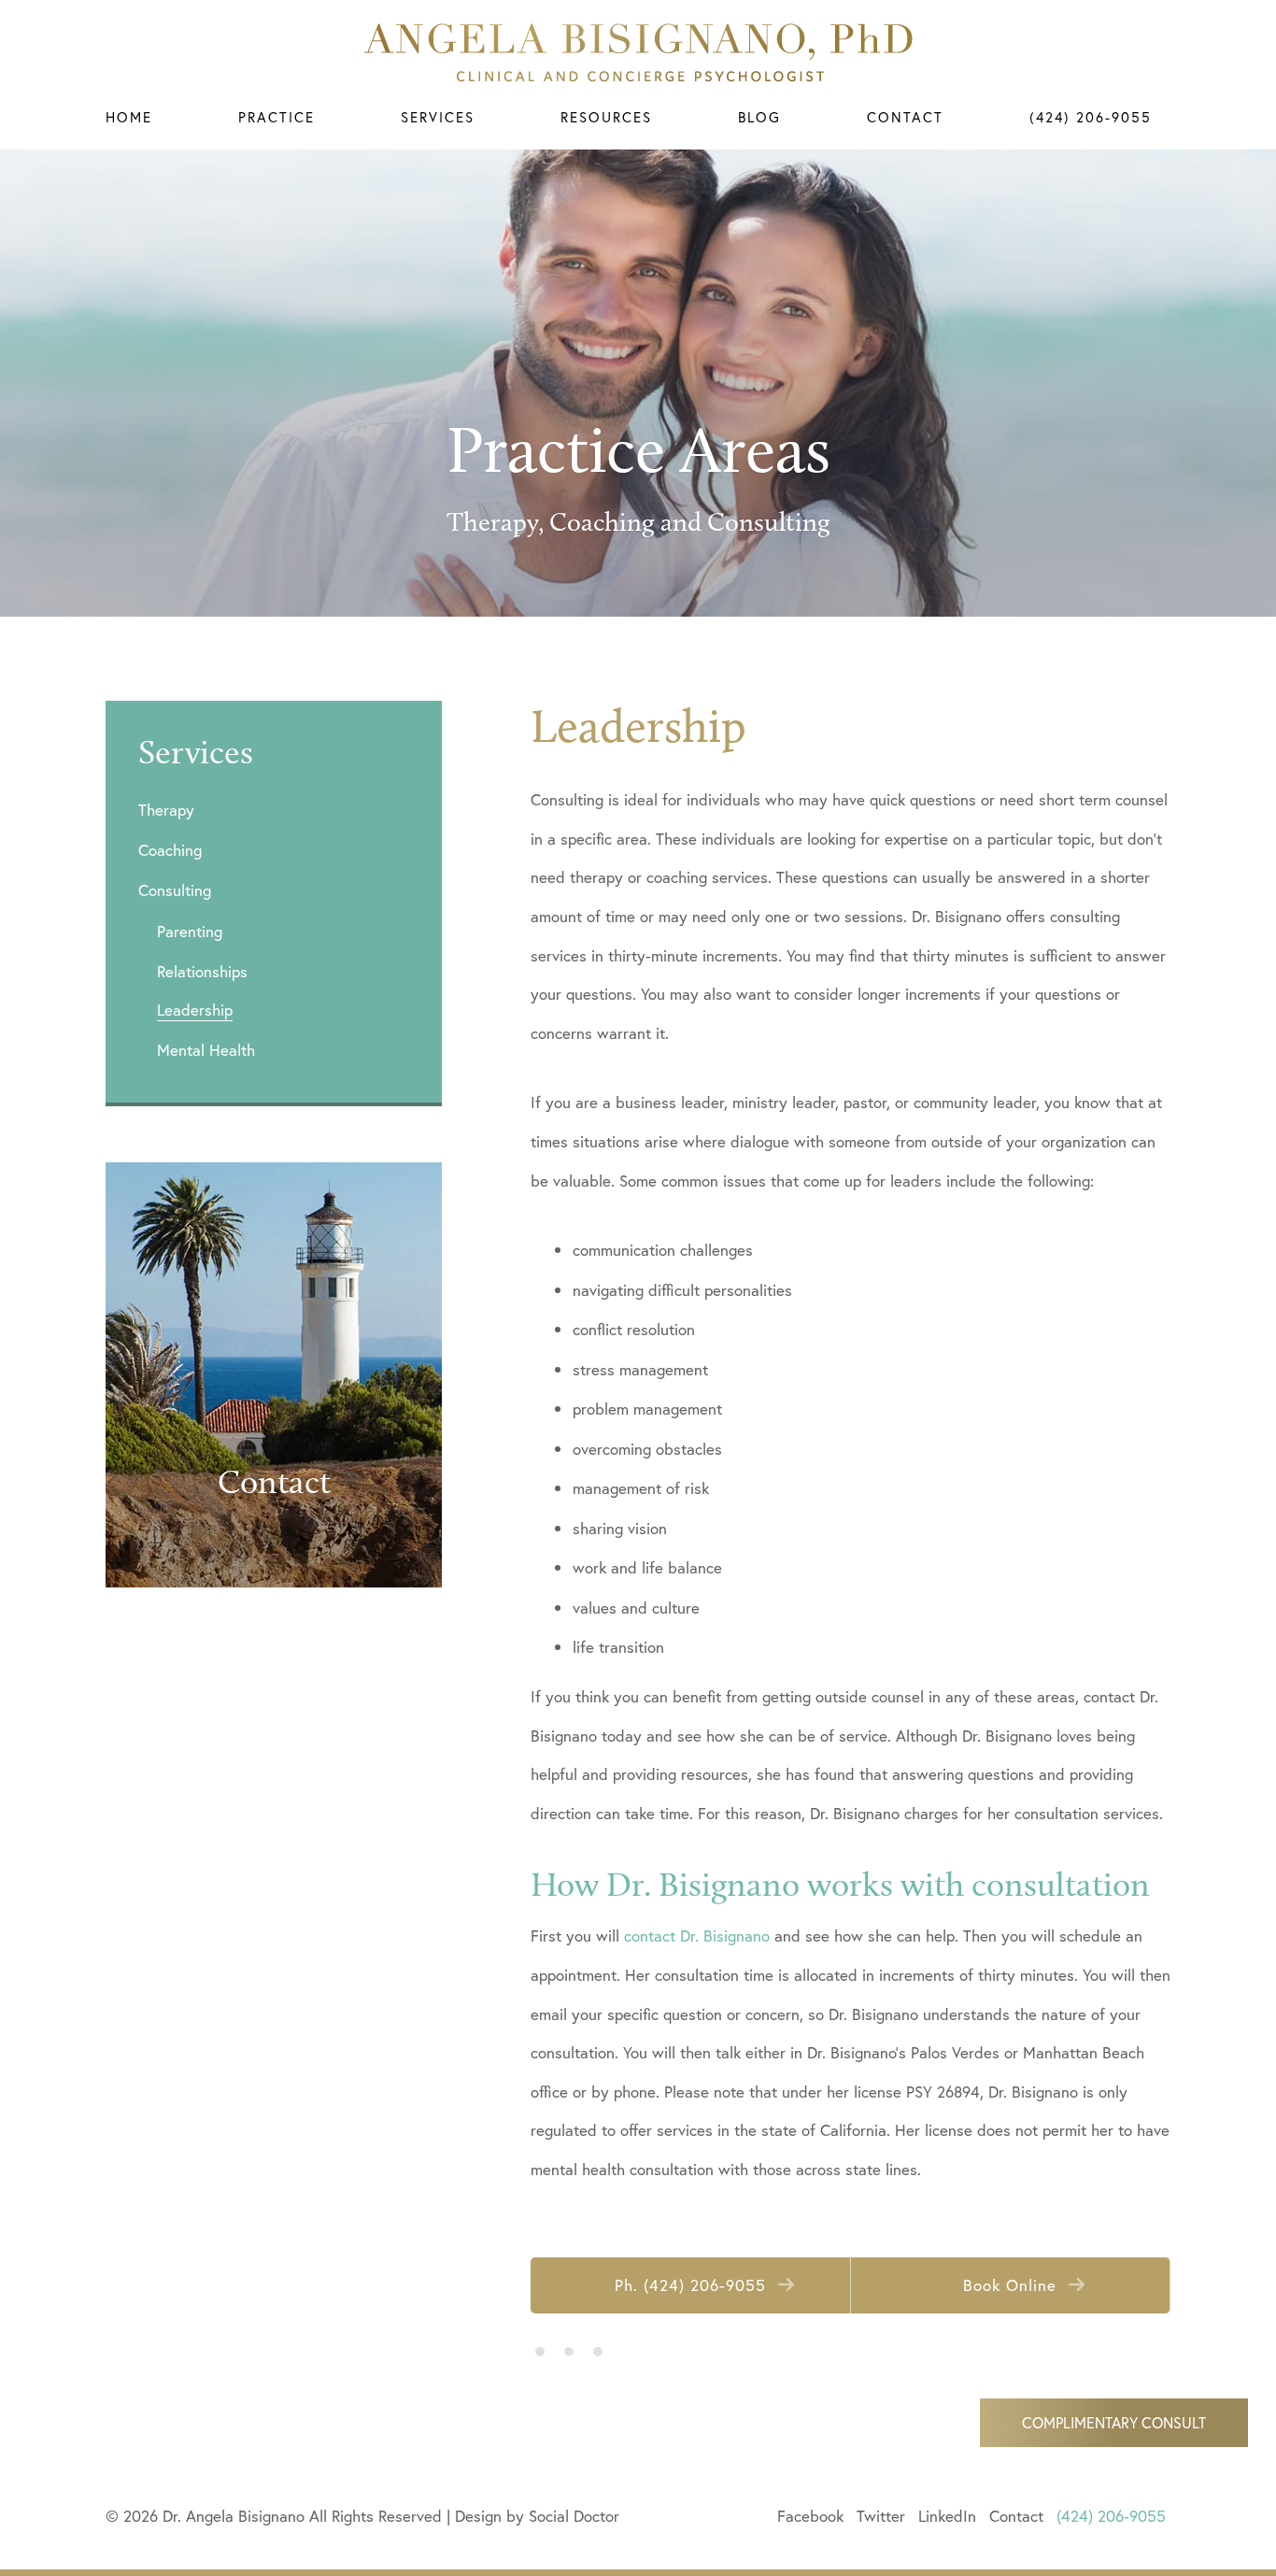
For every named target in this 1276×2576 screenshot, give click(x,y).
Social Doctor (574, 2516)
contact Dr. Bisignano (697, 1936)
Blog (759, 117)
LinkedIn (947, 2516)
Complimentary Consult (1114, 2422)
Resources (606, 117)
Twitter (881, 2516)
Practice (276, 117)
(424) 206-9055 (1091, 117)
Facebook (810, 2516)
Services (438, 117)
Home (129, 117)
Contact (905, 117)
